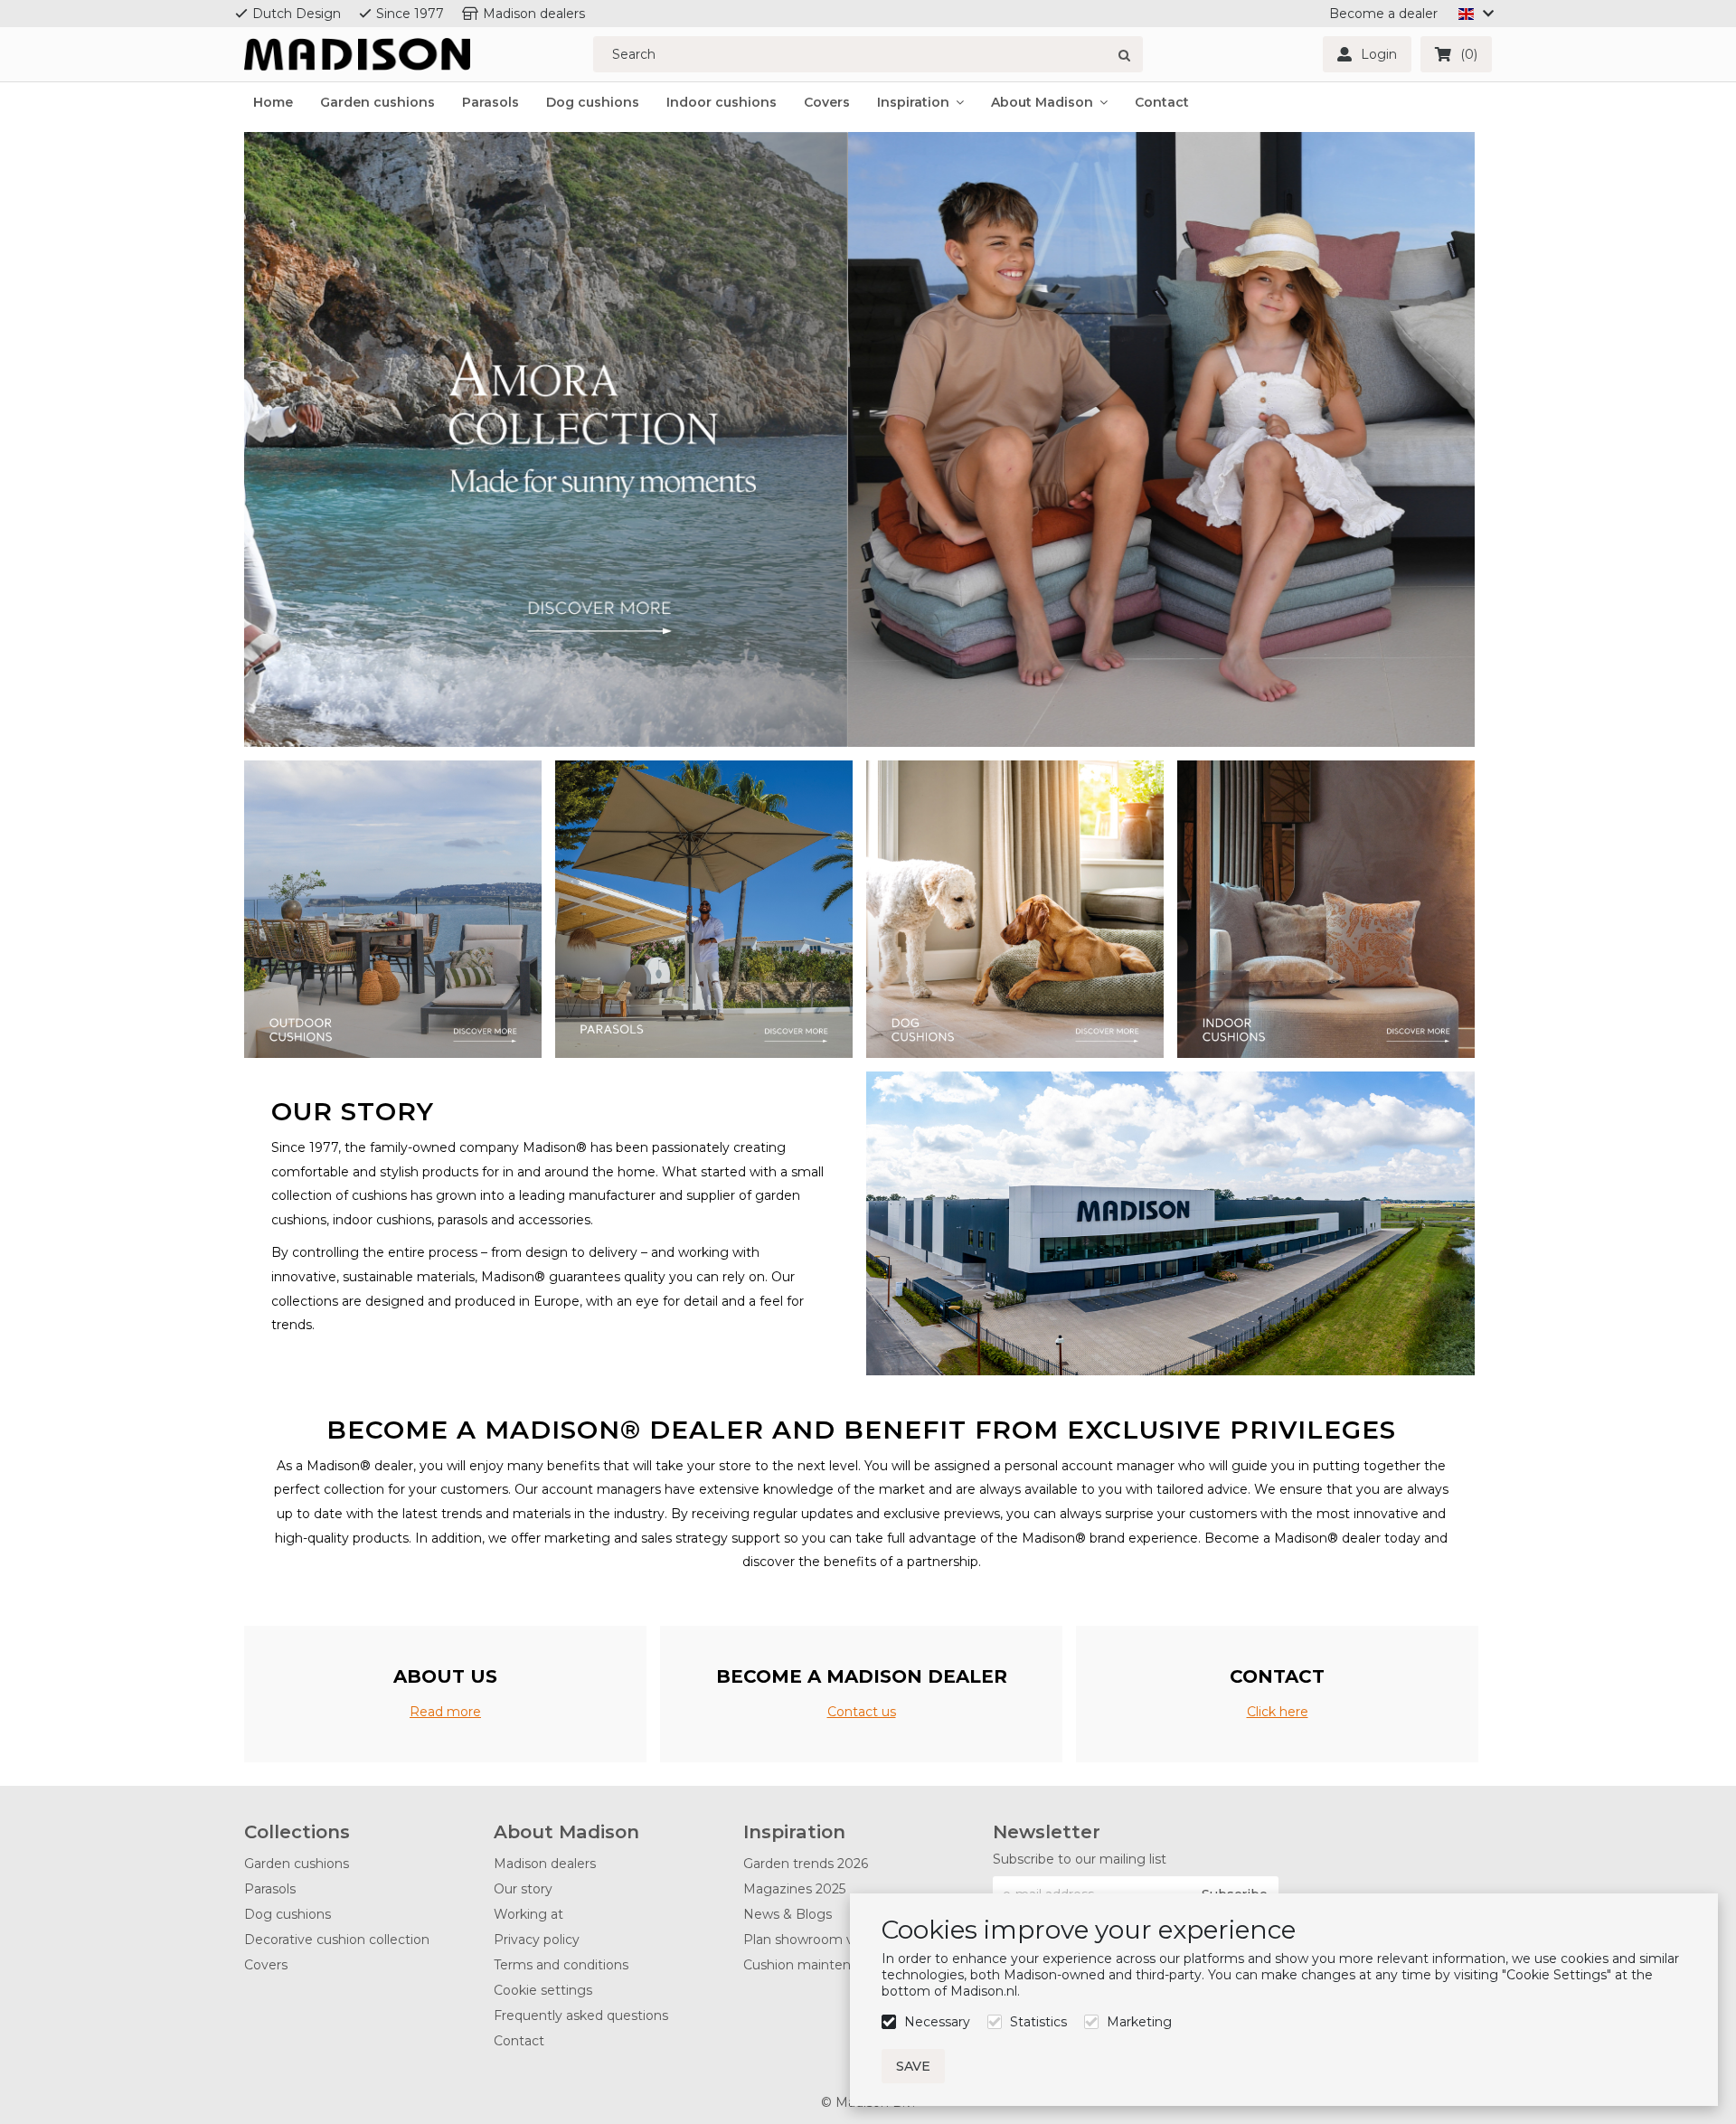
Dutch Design (297, 14)
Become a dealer (1383, 14)
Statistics (1038, 2022)
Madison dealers (534, 14)
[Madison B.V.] (357, 55)
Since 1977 (410, 14)
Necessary (937, 2022)
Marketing (1139, 2022)
